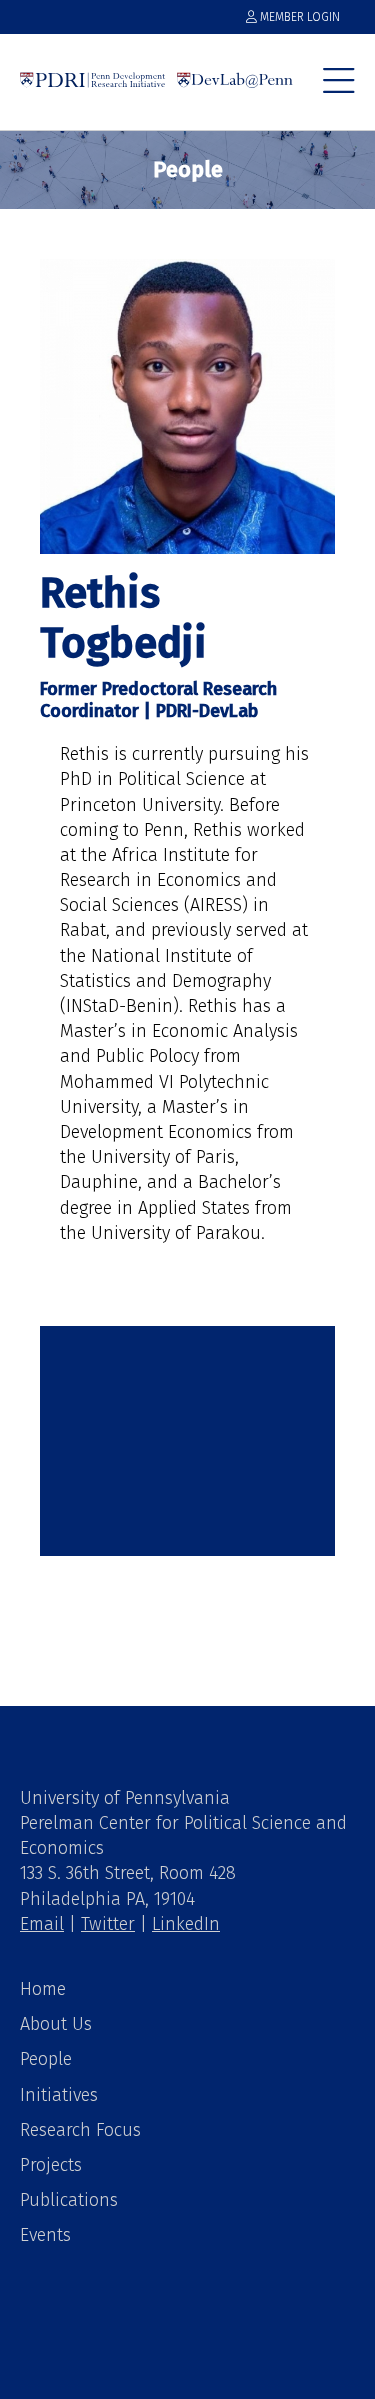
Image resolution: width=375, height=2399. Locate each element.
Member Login (298, 17)
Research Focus (80, 2130)
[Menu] (339, 89)
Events (45, 2235)
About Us (56, 2024)
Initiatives (59, 2095)
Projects (51, 2165)
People (46, 2059)
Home (43, 1989)
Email (42, 1924)
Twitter (108, 1924)
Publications (69, 2200)
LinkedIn (186, 1924)
